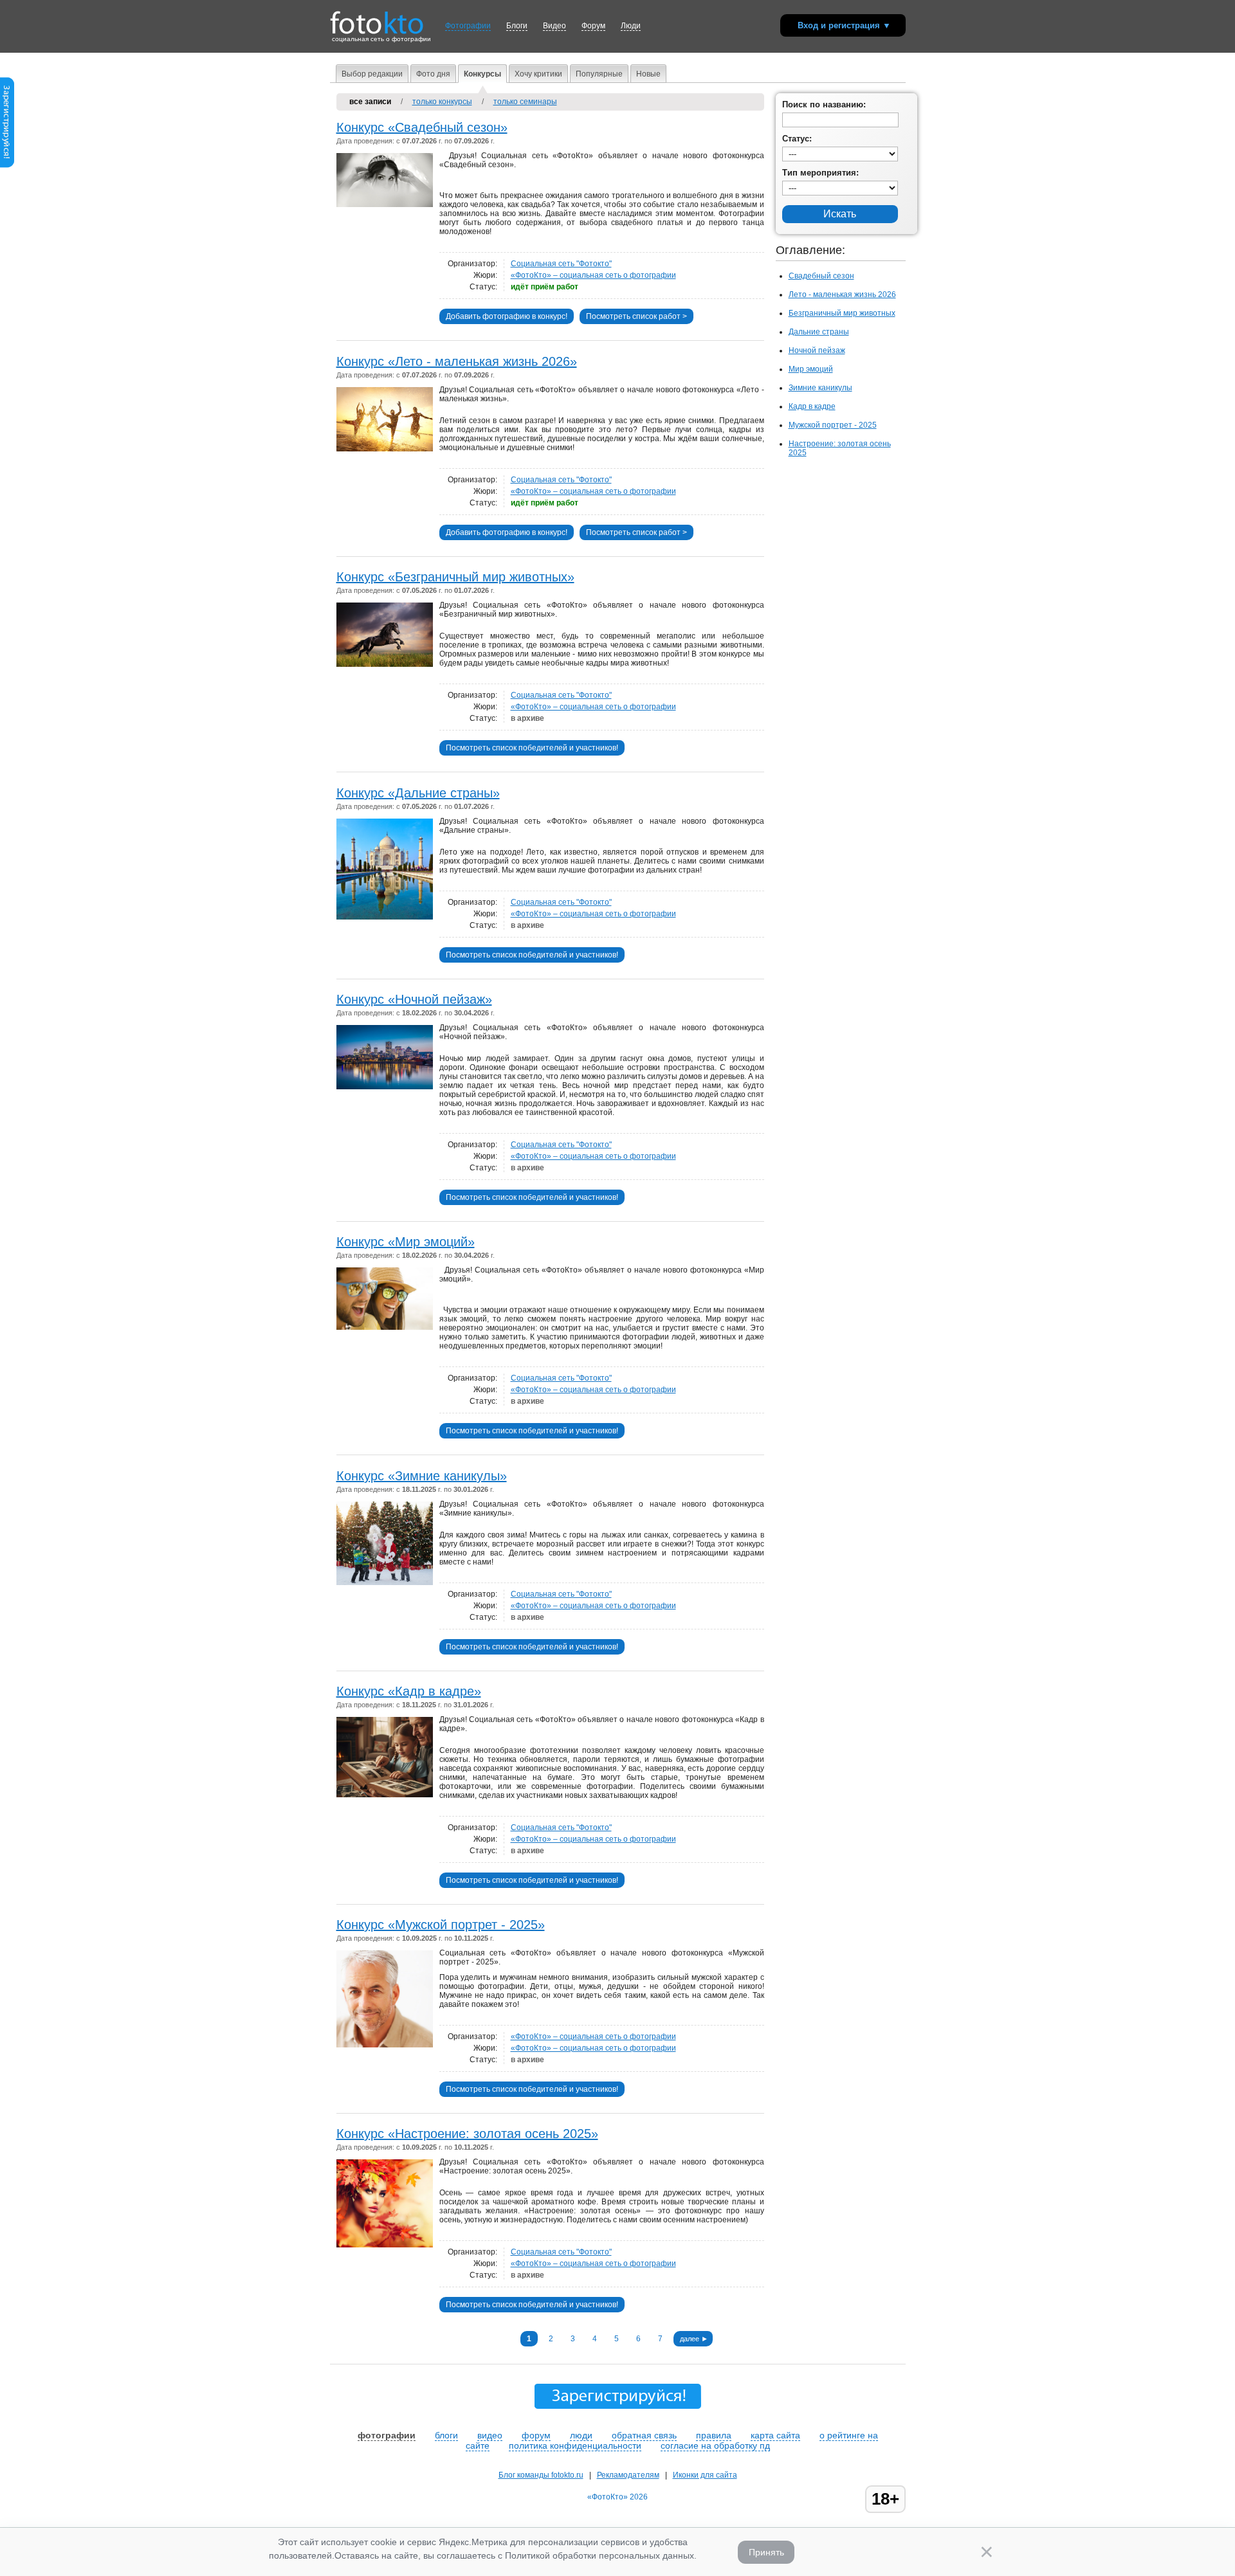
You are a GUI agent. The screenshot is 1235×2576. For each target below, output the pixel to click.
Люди (631, 26)
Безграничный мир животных (842, 313)
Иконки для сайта (705, 2475)
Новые (648, 74)
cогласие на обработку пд (715, 2445)
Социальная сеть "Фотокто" (561, 264)
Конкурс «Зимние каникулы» (422, 1476)
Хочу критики (538, 74)
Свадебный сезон (821, 276)
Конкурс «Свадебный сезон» (422, 127)
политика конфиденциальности (575, 2445)
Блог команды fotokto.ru (541, 2475)
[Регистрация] (7, 165)
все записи (370, 102)
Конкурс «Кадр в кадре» (409, 1691)
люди (581, 2435)
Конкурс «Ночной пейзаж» (414, 999)
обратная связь (644, 2435)
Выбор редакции (372, 74)
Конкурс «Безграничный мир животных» (455, 577)
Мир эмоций (811, 369)
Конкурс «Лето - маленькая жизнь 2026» (457, 361)
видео (490, 2435)
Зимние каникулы (820, 388)
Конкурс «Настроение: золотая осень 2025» (467, 2134)
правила (714, 2435)
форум (536, 2435)
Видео (554, 26)
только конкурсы (442, 102)
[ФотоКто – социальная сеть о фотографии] (377, 18)
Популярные (599, 74)
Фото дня (433, 74)
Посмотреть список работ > (636, 316)
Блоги (517, 26)
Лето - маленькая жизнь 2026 (842, 295)
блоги (446, 2435)
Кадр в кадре (812, 406)
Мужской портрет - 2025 (833, 425)
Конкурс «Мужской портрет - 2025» (441, 1925)
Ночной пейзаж (817, 350)
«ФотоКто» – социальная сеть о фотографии (593, 275)
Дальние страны (819, 332)
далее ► (694, 2339)
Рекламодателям (628, 2475)
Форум (593, 26)
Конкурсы (482, 74)
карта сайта (775, 2435)
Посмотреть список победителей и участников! (532, 748)
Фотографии (468, 26)
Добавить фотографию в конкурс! (507, 316)
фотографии (387, 2435)
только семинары (525, 102)
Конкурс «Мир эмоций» (406, 1242)
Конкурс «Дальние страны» (418, 793)
